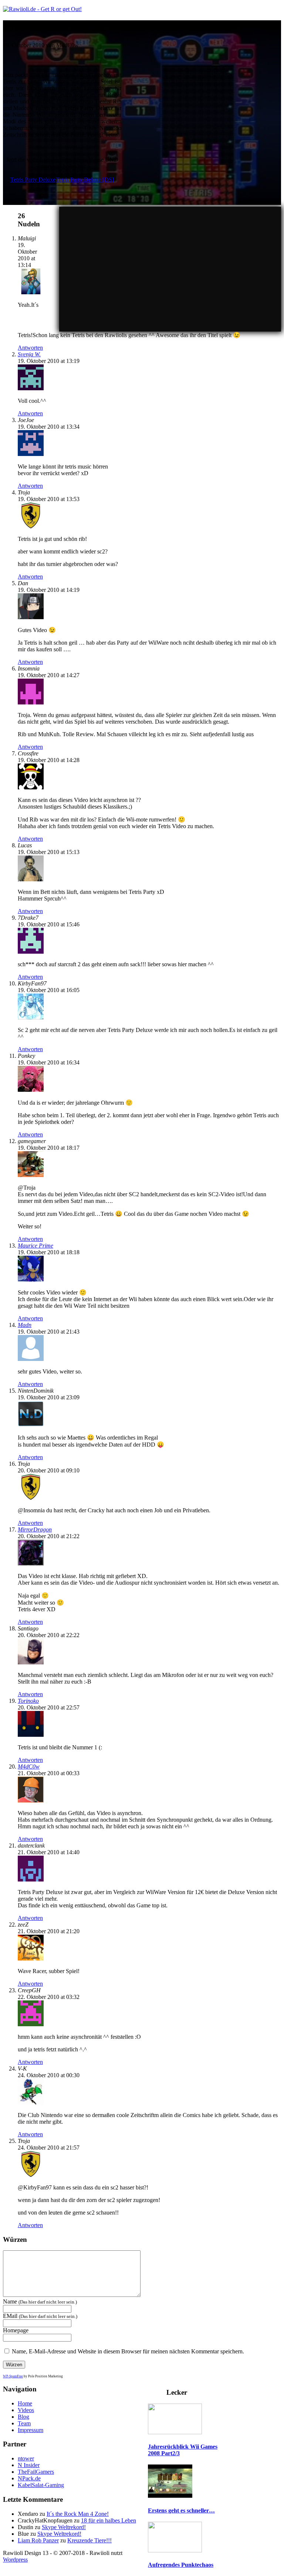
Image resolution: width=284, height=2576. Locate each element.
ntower (26, 2458)
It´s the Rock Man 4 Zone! (78, 2514)
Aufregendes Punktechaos (181, 2565)
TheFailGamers (36, 2472)
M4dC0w (29, 1767)
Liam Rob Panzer (38, 2540)
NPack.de (29, 2478)
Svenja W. (29, 354)
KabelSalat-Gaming (41, 2485)
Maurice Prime (35, 1246)
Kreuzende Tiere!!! (89, 2540)
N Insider (29, 2465)
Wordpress (15, 2560)
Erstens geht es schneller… (181, 2510)
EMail (40, 2316)
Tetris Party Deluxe (33, 180)
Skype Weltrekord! (64, 2527)
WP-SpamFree (13, 2376)
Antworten (30, 348)
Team (24, 2423)
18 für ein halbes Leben (109, 2520)
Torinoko (28, 1701)
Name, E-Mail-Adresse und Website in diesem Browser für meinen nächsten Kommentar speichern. (128, 2351)
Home (25, 2403)
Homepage (16, 2330)
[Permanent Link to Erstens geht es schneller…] (170, 2496)
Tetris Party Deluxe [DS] (85, 180)
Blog (23, 2417)
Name (40, 2301)
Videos (26, 2410)
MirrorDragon (35, 1529)
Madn (25, 1325)
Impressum (31, 2430)
